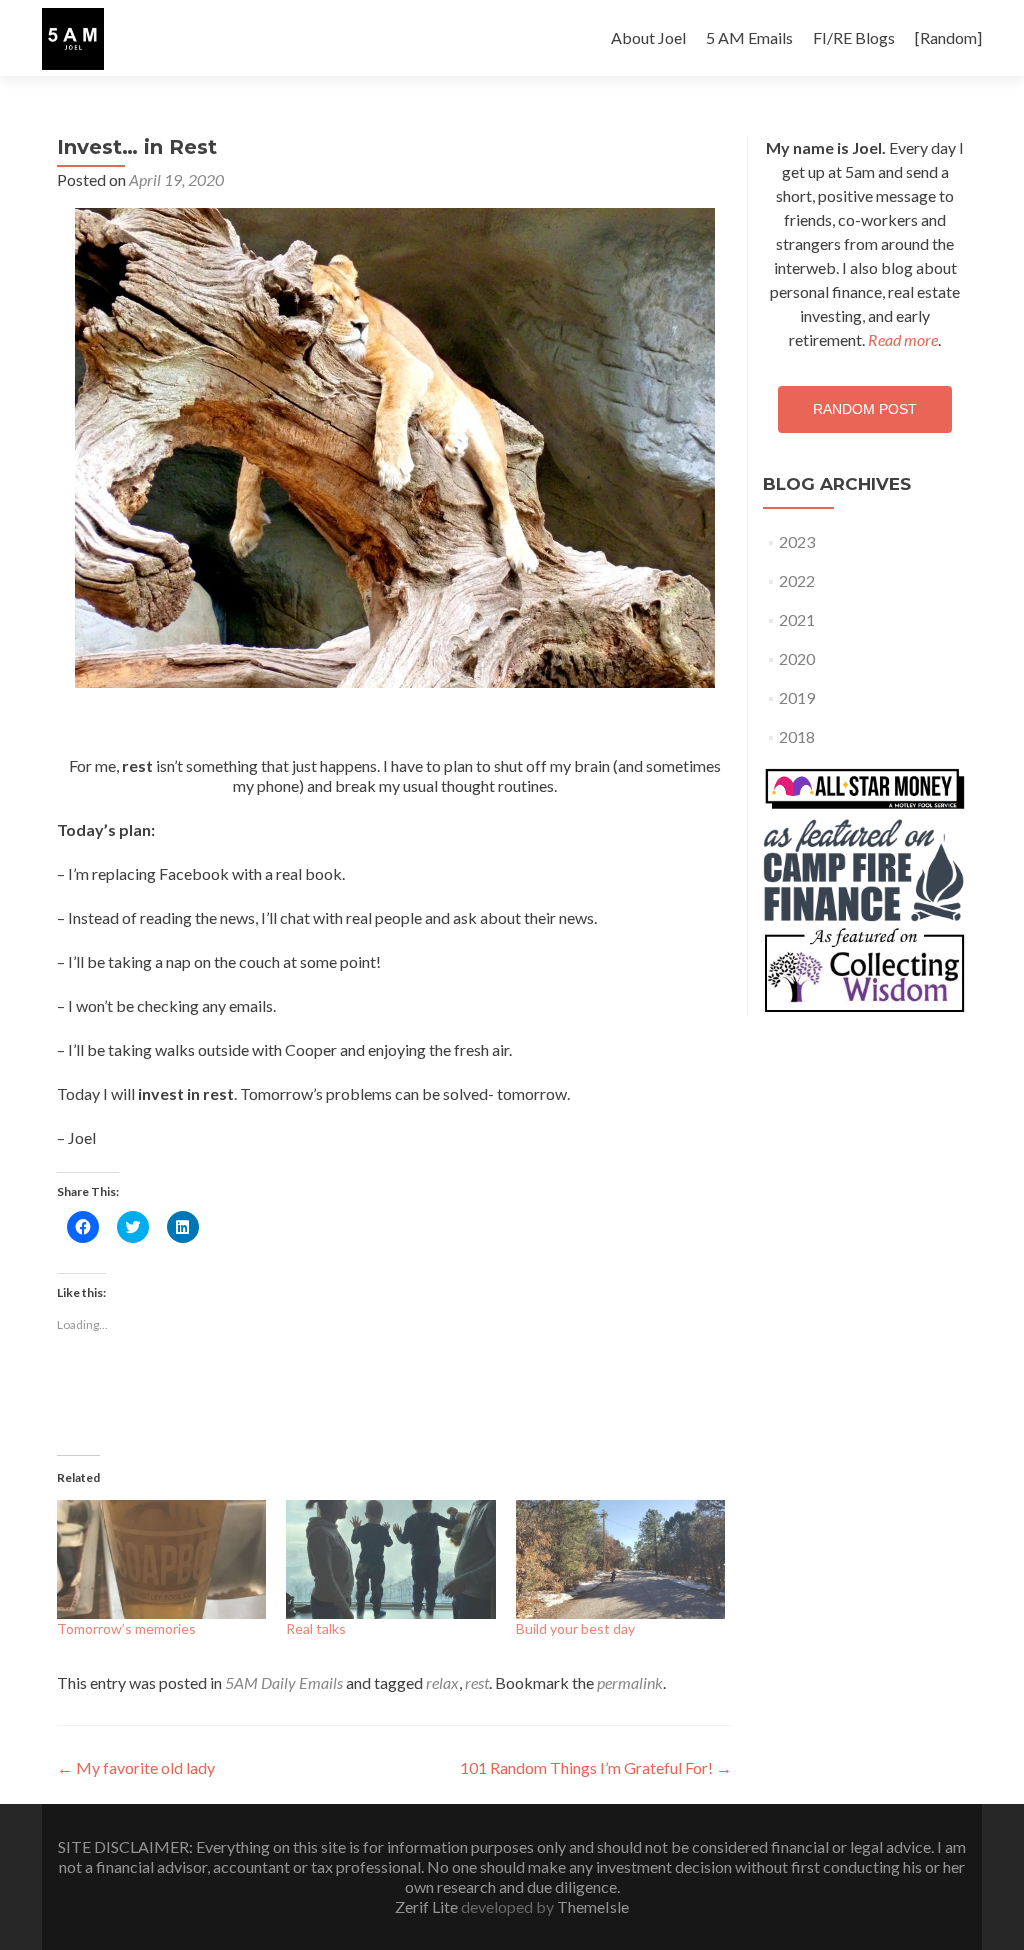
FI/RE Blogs (854, 37)
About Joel (648, 37)
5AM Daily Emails (284, 1682)
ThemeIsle (593, 1906)
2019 (797, 697)
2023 (797, 541)
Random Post (865, 409)
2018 (797, 736)
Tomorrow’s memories (126, 1628)
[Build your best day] (620, 1560)
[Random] (948, 37)
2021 (797, 619)
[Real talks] (390, 1560)
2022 (797, 580)
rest (477, 1682)
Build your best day (575, 1628)
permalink (630, 1682)
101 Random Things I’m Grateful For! (596, 1767)
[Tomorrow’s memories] (161, 1560)
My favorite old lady (136, 1767)
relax (442, 1682)
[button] (73, 39)
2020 (797, 658)
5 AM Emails (749, 37)
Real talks (316, 1628)
